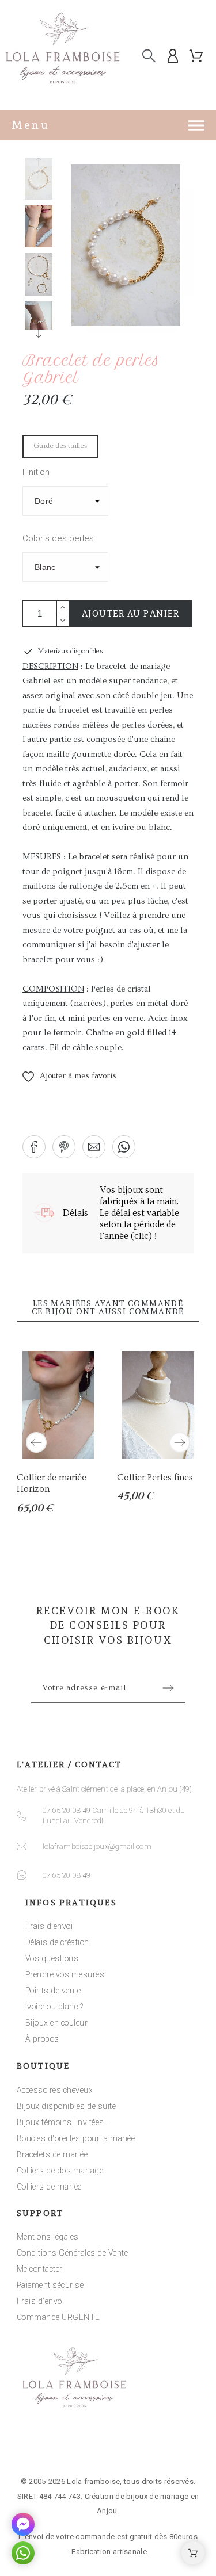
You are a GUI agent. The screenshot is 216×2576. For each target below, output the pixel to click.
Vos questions (52, 1958)
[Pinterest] (144, 2447)
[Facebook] (73, 2447)
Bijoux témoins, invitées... (64, 2122)
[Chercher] (149, 56)
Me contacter (40, 2269)
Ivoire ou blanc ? (54, 2007)
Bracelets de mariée (52, 2154)
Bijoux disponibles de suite (67, 2106)
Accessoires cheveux (55, 2090)
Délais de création (57, 1942)
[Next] (180, 1442)
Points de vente (53, 1991)
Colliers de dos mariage (60, 2171)
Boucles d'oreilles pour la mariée (76, 2138)
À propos (42, 2039)
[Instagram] (108, 2447)
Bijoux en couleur (57, 2023)
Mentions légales (48, 2237)
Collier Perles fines (155, 1478)
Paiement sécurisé (50, 2285)
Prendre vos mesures (65, 1974)
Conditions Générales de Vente (73, 2253)
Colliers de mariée (49, 2187)
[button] (69, 1077)
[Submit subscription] (168, 1688)
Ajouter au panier (131, 614)
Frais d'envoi (49, 1926)
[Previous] (36, 1442)
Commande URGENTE (58, 2317)
